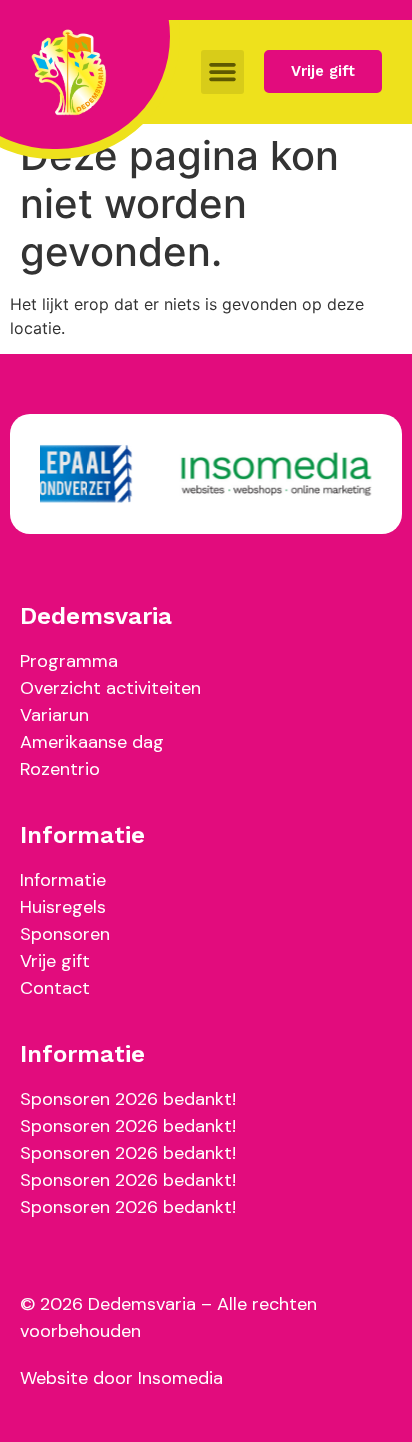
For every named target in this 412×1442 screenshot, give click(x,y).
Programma (69, 661)
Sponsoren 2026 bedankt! (128, 1099)
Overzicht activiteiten (110, 688)
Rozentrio (60, 769)
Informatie (63, 880)
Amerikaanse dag (92, 742)
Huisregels (63, 907)
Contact (55, 988)
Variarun (54, 715)
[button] (223, 72)
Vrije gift (55, 961)
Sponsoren (65, 934)
